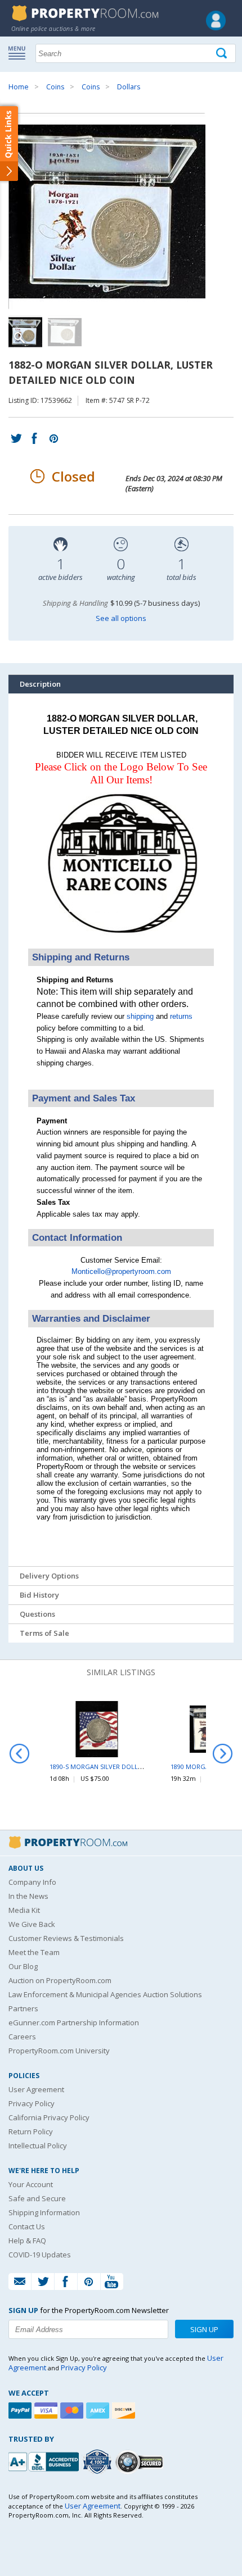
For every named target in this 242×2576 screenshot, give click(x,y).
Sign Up (204, 2329)
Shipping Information (44, 2212)
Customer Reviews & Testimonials (66, 1938)
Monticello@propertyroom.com (121, 1271)
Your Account (31, 2184)
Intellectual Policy (38, 2146)
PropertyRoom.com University (59, 2051)
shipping (140, 1016)
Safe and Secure (37, 2198)
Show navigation (20, 52)
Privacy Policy (32, 2103)
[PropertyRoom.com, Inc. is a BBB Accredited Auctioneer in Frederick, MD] (45, 2461)
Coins (55, 87)
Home (19, 87)
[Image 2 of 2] (65, 332)
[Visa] (47, 2411)
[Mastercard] (73, 2411)
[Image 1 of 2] (121, 211)
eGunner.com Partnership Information (74, 2022)
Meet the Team (34, 1952)
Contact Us (27, 2226)
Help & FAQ (27, 2241)
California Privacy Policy (49, 2117)
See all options (121, 618)
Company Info (32, 1882)
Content (11, 143)
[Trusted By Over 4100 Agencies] (98, 2462)
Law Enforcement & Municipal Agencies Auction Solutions (105, 1994)
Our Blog (23, 1966)
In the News (28, 1896)
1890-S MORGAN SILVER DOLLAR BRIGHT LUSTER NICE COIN (138, 1767)
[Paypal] (21, 2411)
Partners (23, 2008)
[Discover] (125, 2411)
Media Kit (24, 1910)
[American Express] (99, 2411)
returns (181, 1016)
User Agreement (36, 2089)
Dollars (129, 87)
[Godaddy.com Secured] (141, 2462)
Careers (22, 2037)
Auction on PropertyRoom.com (60, 1980)
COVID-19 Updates (40, 2255)
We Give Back (32, 1924)
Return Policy (31, 2131)
